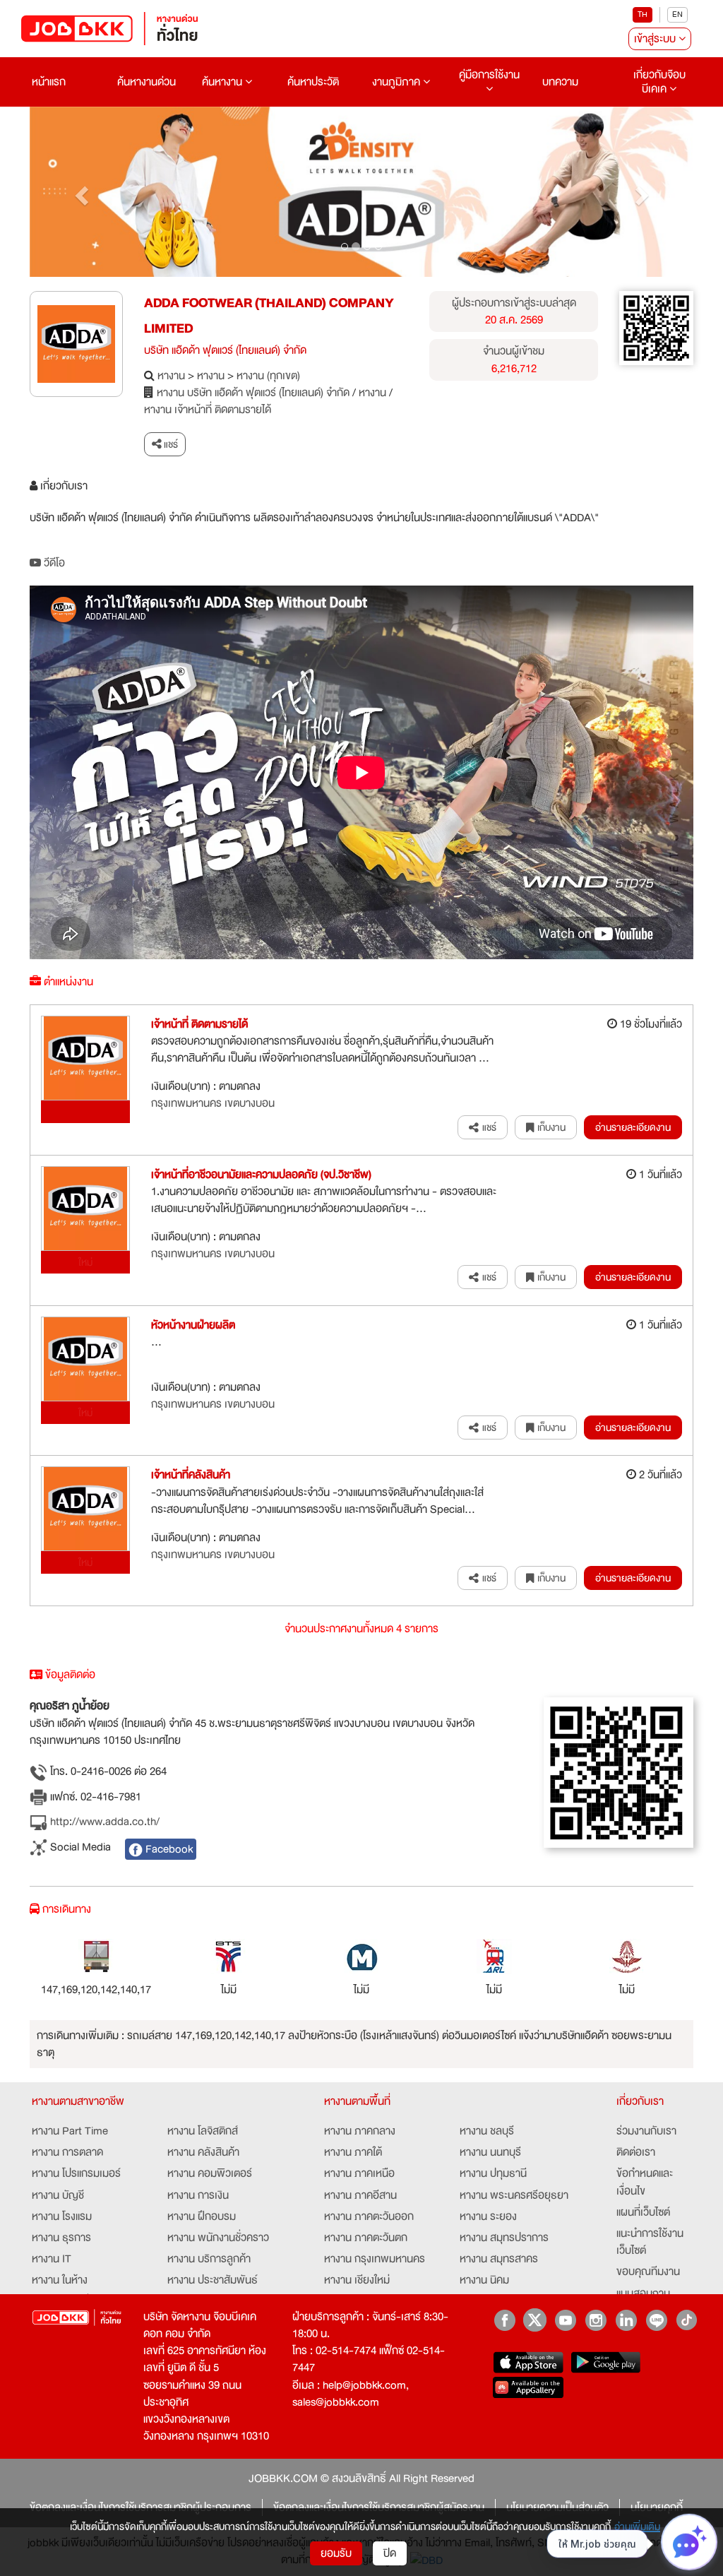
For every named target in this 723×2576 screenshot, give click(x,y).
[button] (79, 192)
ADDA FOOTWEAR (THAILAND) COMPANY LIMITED (269, 316)
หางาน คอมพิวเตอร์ (210, 2173)
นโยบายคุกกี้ (657, 2507)
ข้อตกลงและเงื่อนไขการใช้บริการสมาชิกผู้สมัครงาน (379, 2507)
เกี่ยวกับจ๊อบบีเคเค (659, 82)
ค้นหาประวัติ (313, 82)
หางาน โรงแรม (62, 2216)
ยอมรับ (336, 2553)
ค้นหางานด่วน (147, 82)
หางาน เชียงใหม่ (357, 2280)
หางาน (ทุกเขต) (268, 376)
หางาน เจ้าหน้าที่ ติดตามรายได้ (208, 410)
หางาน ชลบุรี (487, 2131)
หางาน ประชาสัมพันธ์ (213, 2280)
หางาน (171, 376)
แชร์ (170, 444)
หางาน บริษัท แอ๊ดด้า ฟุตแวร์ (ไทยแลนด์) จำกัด (253, 393)
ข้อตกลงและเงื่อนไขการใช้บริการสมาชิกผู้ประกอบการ (141, 2507)
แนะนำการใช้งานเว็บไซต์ (650, 2242)
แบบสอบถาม (643, 2293)
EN (677, 14)
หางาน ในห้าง (60, 2280)
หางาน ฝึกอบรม (202, 2216)
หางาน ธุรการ (61, 2238)
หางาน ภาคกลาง (360, 2131)
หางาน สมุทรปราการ (504, 2238)
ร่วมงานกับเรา (646, 2131)
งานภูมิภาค (398, 82)
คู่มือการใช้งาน (489, 75)
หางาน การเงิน (198, 2195)
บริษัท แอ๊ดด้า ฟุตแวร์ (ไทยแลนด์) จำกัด (225, 350)
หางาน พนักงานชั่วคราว (218, 2238)
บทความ (560, 82)
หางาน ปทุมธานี (493, 2173)
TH (643, 14)
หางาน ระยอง (488, 2216)
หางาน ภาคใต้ (353, 2152)
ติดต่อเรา (636, 2152)
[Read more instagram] (596, 2320)
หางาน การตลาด (67, 2152)
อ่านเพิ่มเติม (637, 2527)
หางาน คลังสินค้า (203, 2152)
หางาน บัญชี (58, 2195)
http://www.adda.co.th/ (103, 1822)
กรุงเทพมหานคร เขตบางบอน (213, 1103)
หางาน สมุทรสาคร (499, 2259)
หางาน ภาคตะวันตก (366, 2238)
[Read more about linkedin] (626, 2320)
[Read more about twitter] (535, 2320)
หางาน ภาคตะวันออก (369, 2216)
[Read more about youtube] (565, 2320)
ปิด (390, 2553)
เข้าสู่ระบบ (656, 39)
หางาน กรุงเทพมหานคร (375, 2259)
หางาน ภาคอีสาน (360, 2195)
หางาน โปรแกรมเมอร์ (76, 2173)
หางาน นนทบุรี (490, 2152)
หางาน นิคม (484, 2280)
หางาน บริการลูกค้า (209, 2259)
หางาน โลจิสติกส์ (203, 2131)
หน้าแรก (49, 82)
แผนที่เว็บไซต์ (643, 2212)
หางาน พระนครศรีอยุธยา (514, 2195)
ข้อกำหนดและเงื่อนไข (645, 2182)
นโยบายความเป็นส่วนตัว (557, 2507)
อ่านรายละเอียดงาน (633, 1127)
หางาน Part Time (70, 2131)
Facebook (168, 1849)
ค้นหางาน (223, 82)
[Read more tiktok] (687, 2320)
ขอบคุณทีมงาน (648, 2272)
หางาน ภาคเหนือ (359, 2173)
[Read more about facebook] (504, 2320)
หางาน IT (52, 2259)
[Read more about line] (656, 2320)
